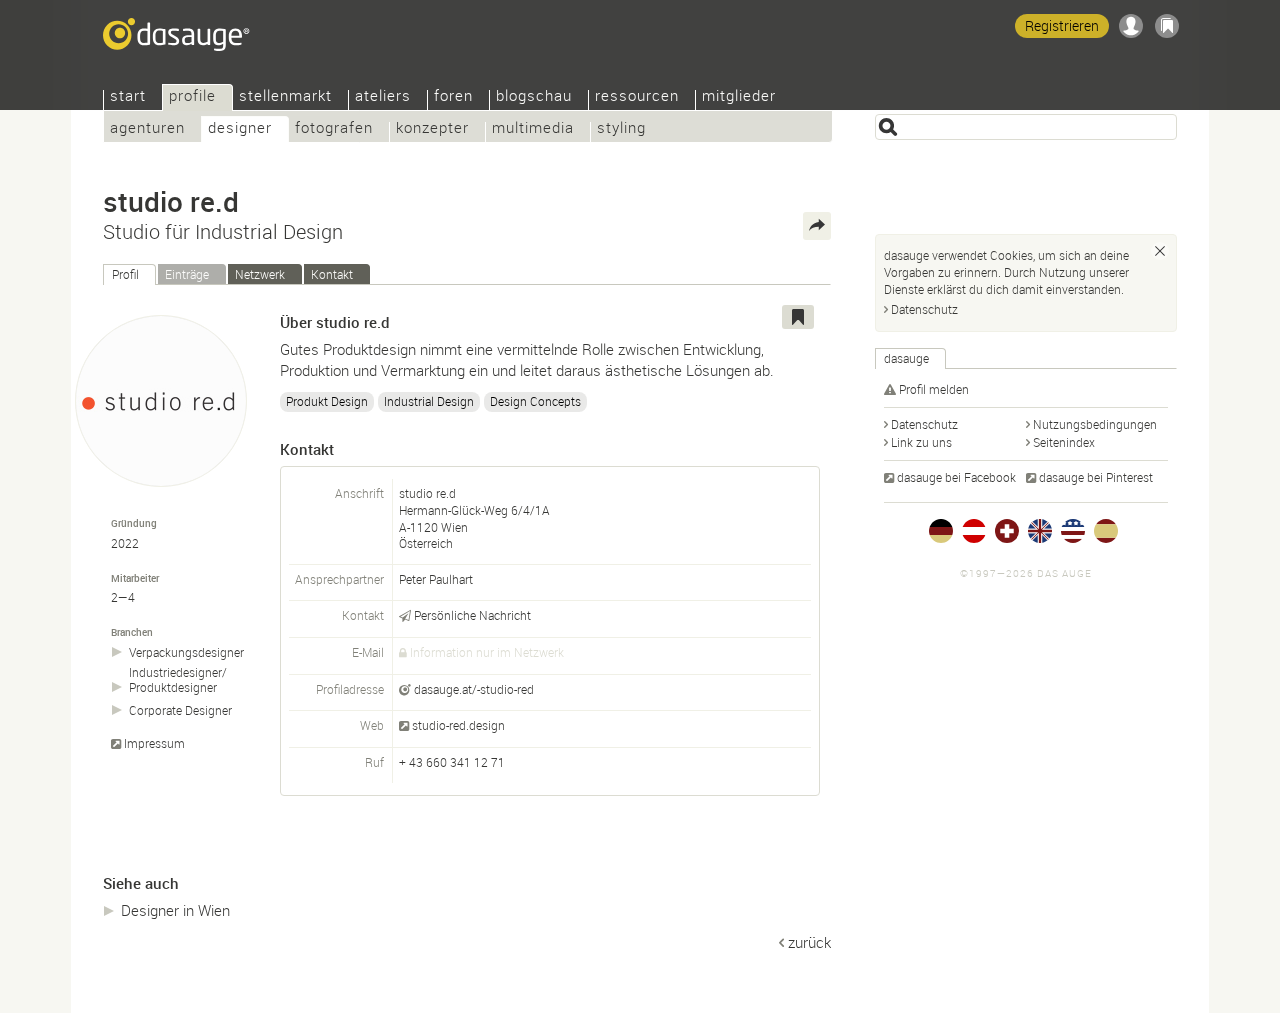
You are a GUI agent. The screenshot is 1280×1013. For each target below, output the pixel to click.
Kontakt (332, 274)
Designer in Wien (175, 910)
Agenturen (147, 129)
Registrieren (1062, 25)
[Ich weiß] (1160, 251)
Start (128, 97)
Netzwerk (260, 274)
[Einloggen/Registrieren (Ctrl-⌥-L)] (1131, 26)
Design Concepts (535, 401)
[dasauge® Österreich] (974, 531)
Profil (125, 274)
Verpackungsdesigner (186, 652)
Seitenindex (1064, 442)
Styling (621, 129)
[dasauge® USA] (1073, 531)
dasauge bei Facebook (956, 477)
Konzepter (432, 129)
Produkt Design (327, 401)
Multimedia (533, 129)
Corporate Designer (180, 710)
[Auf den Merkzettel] (798, 317)
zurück (809, 942)
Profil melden (934, 389)
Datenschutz (924, 309)
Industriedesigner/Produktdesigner (178, 680)
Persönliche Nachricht (472, 615)
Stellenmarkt (285, 97)
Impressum (154, 743)
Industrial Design (429, 401)
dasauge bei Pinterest (1096, 477)
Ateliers (383, 97)
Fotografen (334, 129)
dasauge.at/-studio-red (474, 689)
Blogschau (534, 97)
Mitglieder (739, 97)
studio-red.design (458, 725)
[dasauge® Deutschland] (941, 531)
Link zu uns (921, 442)
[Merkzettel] (1167, 26)
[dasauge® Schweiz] (1007, 531)
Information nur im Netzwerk (487, 652)
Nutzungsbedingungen (1095, 424)
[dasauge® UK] (1040, 531)
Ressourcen (637, 97)
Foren (453, 97)
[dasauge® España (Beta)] (1106, 531)
